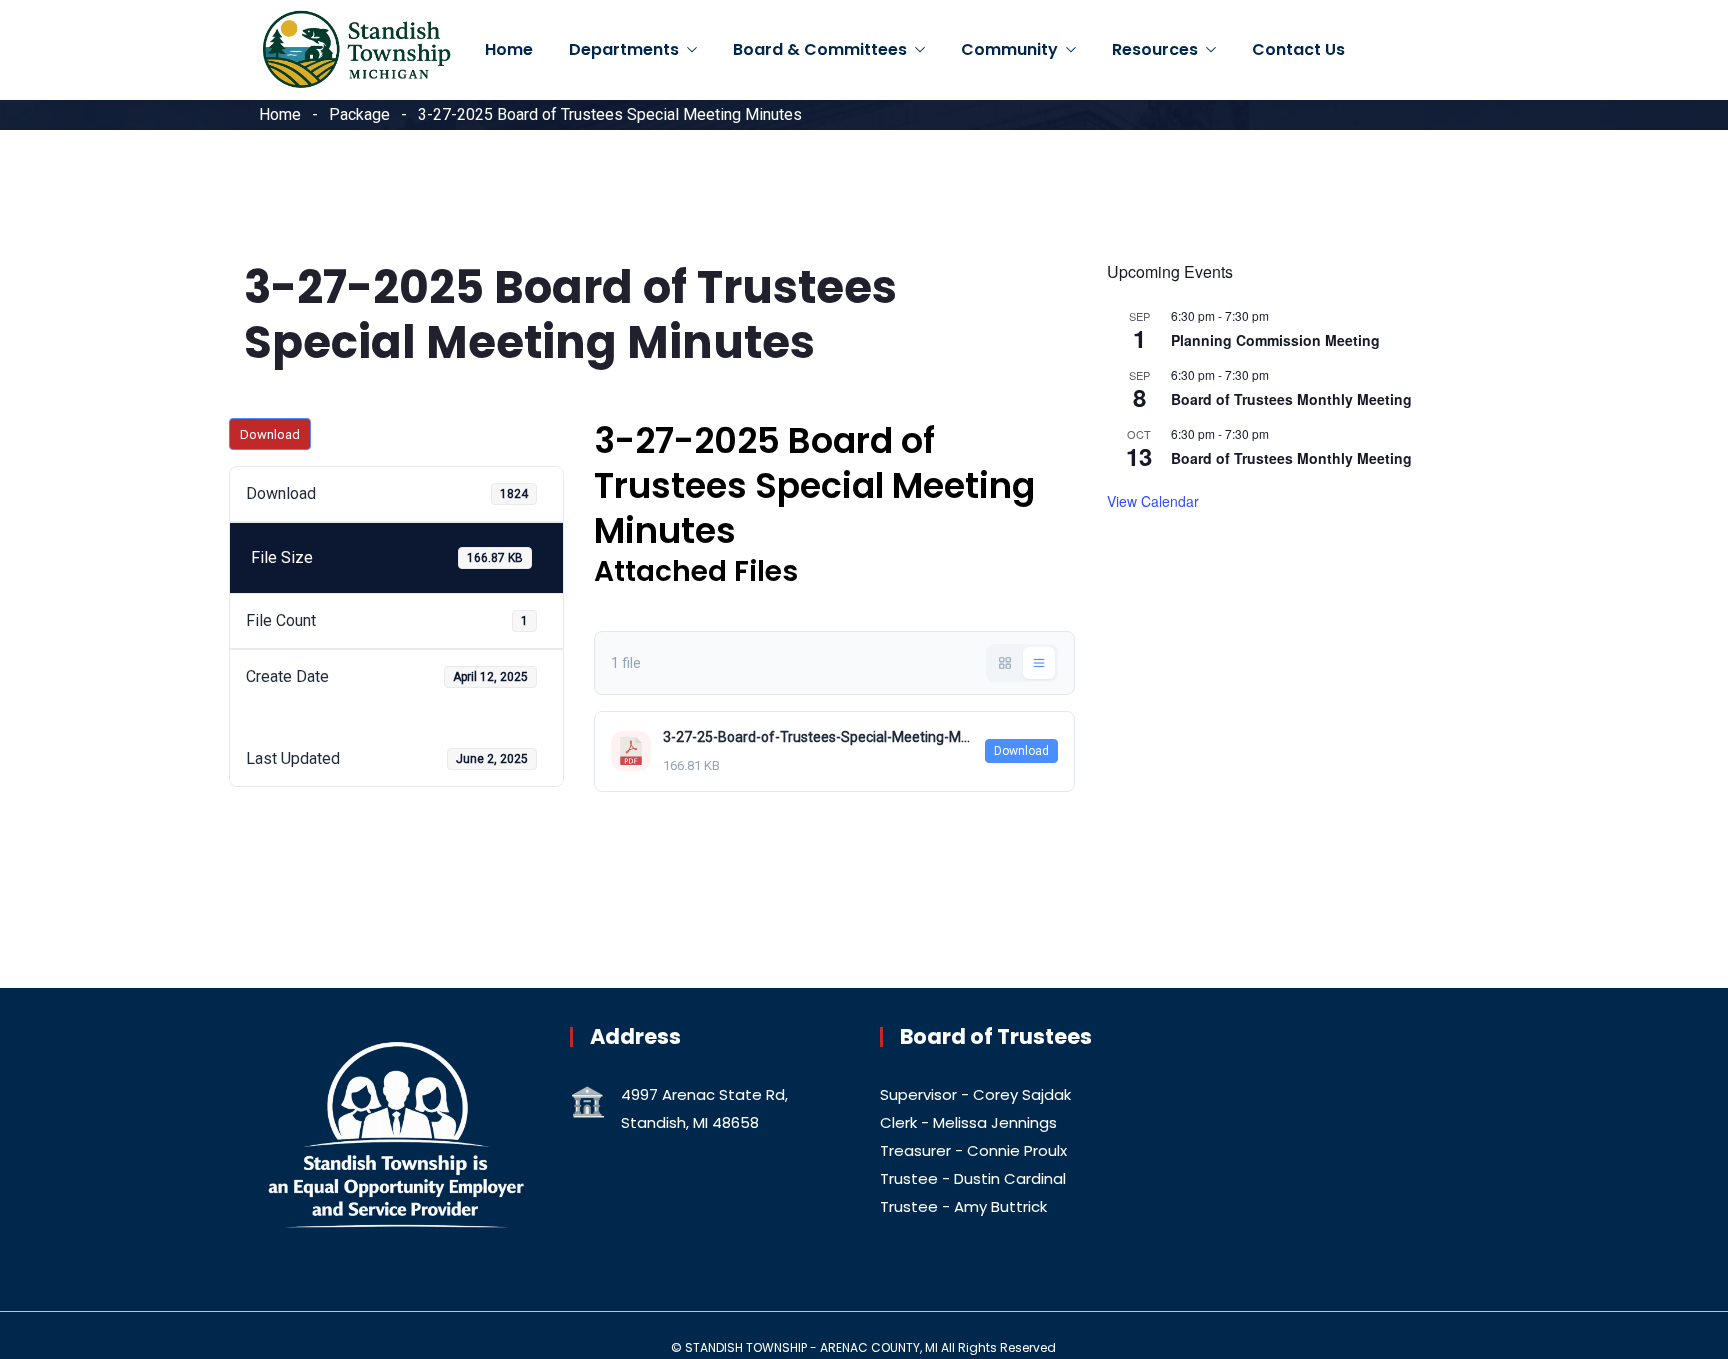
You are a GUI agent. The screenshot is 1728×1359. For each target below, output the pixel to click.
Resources (1155, 49)
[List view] (1039, 663)
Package (359, 114)
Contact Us (1298, 49)
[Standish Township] (357, 51)
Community (1009, 49)
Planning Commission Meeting (1275, 340)
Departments (624, 49)
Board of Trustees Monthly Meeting (1291, 399)
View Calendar (1153, 501)
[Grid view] (1005, 663)
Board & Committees (820, 49)
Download (270, 434)
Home (509, 49)
